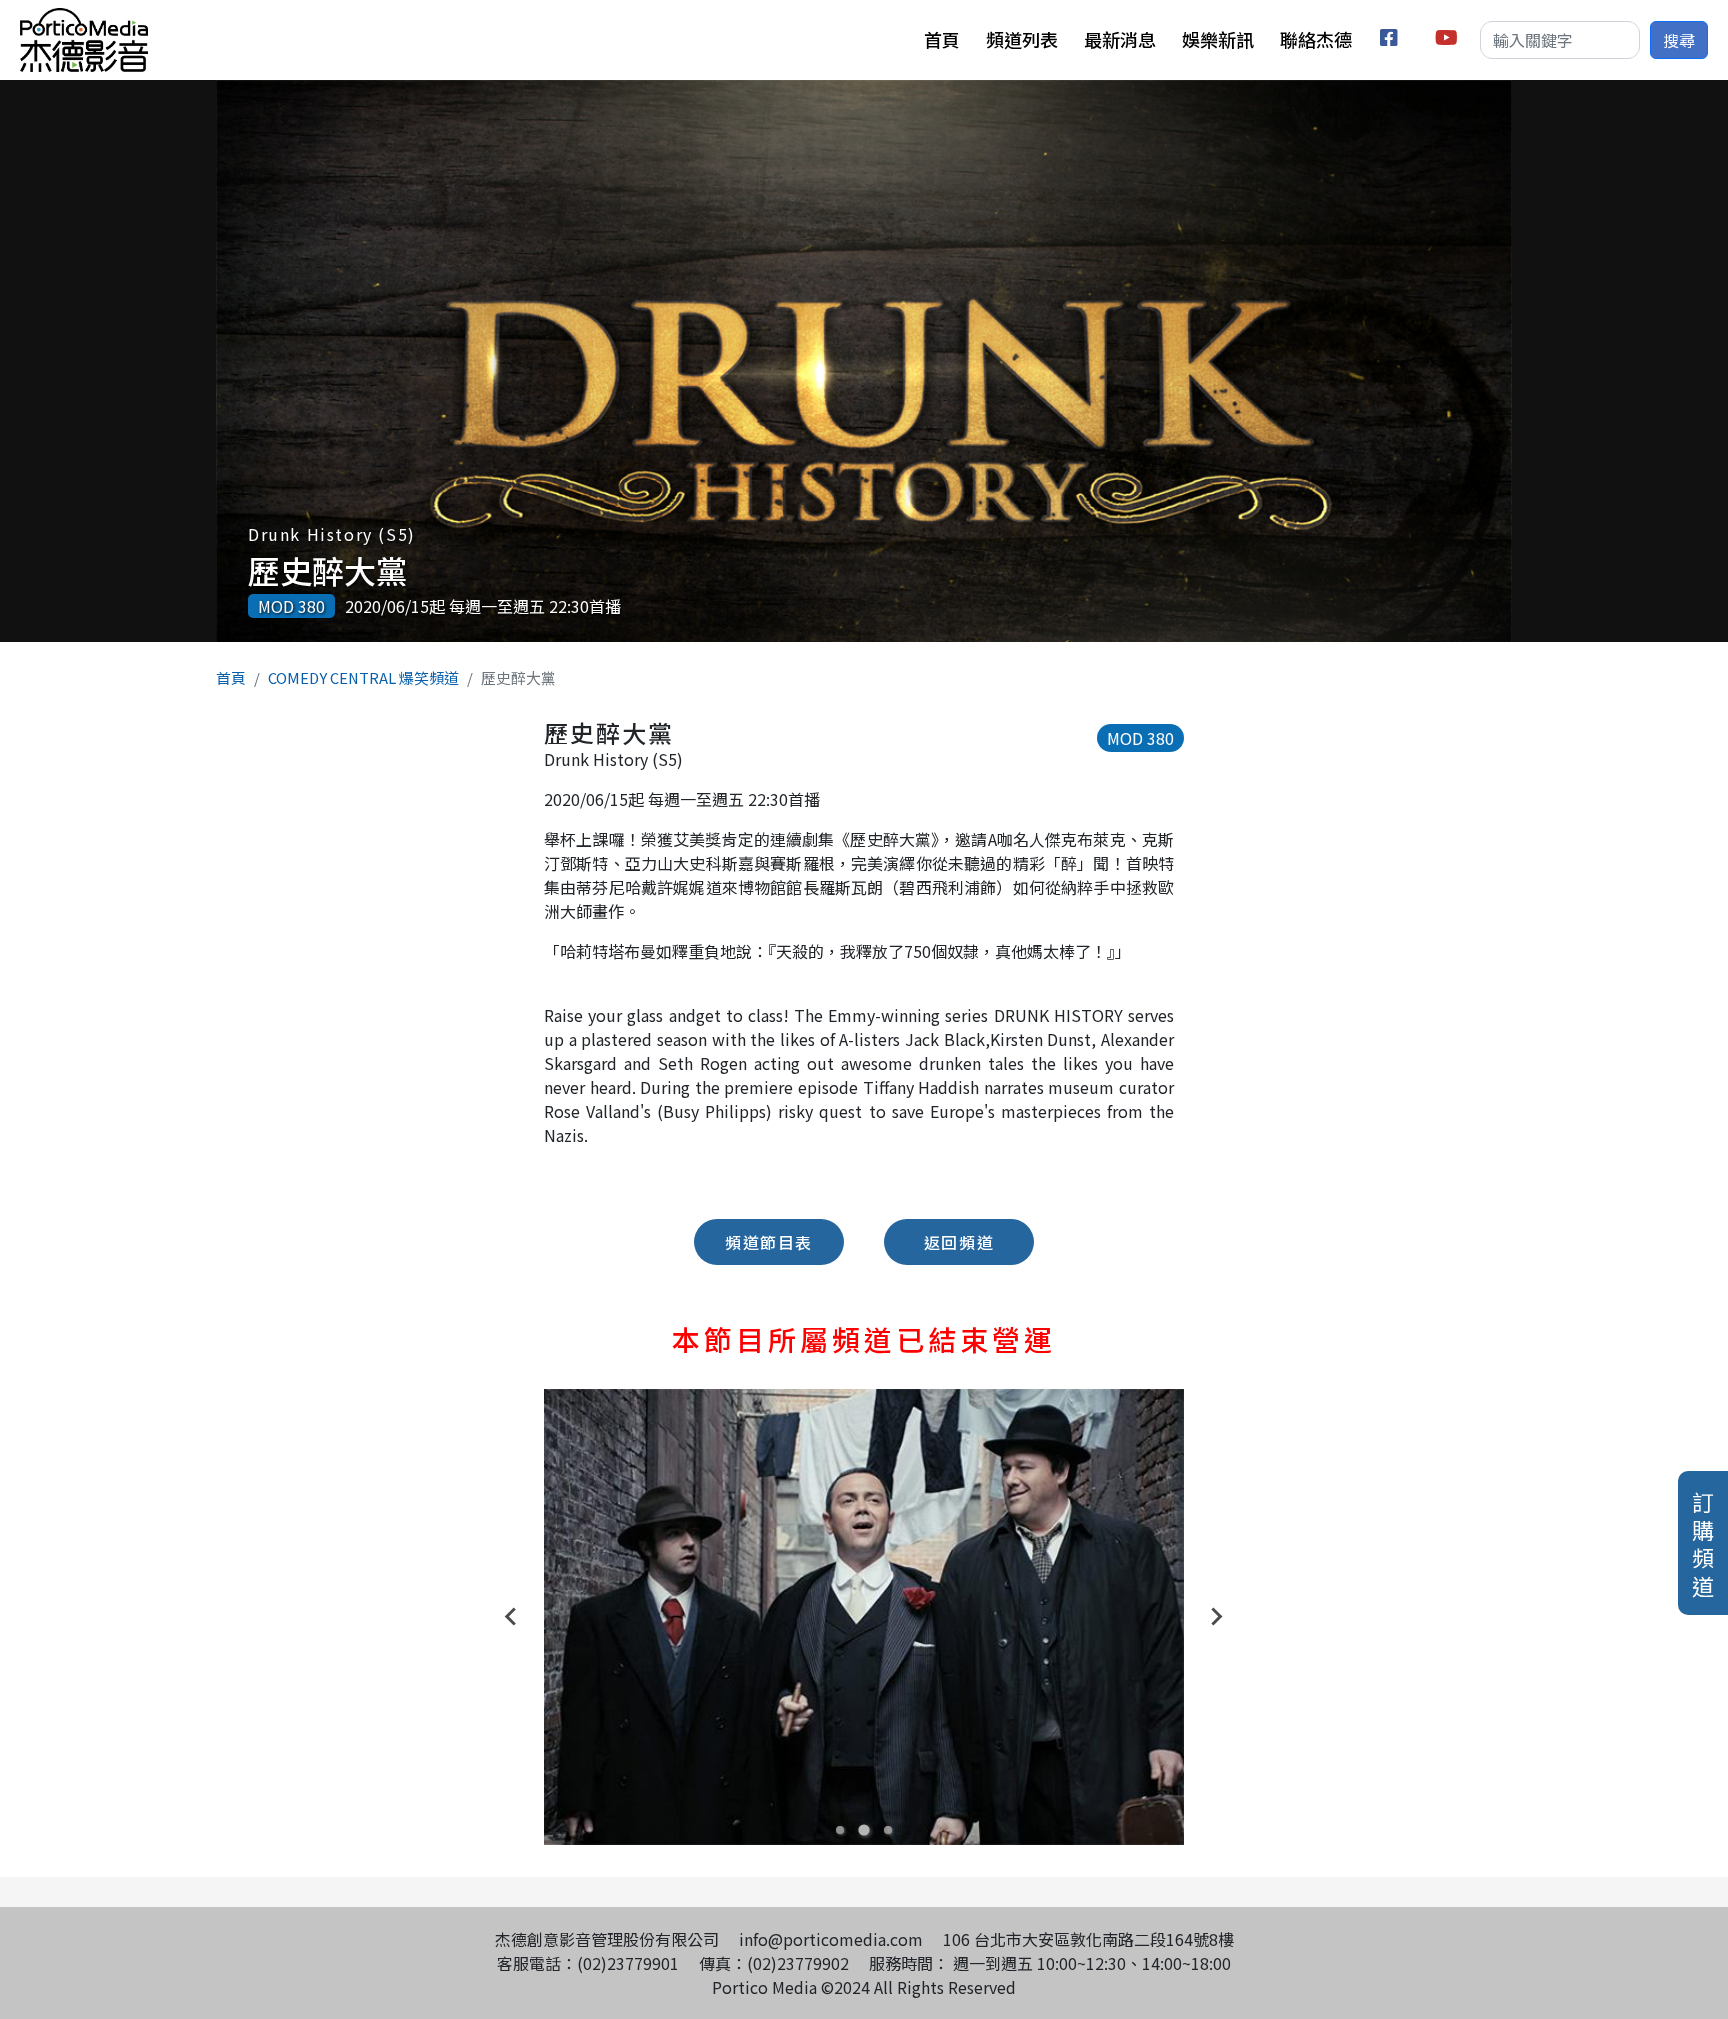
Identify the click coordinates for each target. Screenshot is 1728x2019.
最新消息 (1120, 39)
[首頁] (84, 20)
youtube (1447, 40)
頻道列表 (1022, 39)
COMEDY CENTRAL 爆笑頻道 (363, 677)
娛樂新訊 (1218, 39)
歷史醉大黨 (328, 570)
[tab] (840, 1830)
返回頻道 (959, 1242)
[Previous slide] (512, 1617)
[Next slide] (1216, 1617)
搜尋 (1679, 40)
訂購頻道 (1703, 1543)
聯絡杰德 (1316, 39)
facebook (1392, 40)
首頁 (942, 39)
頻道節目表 (769, 1242)
